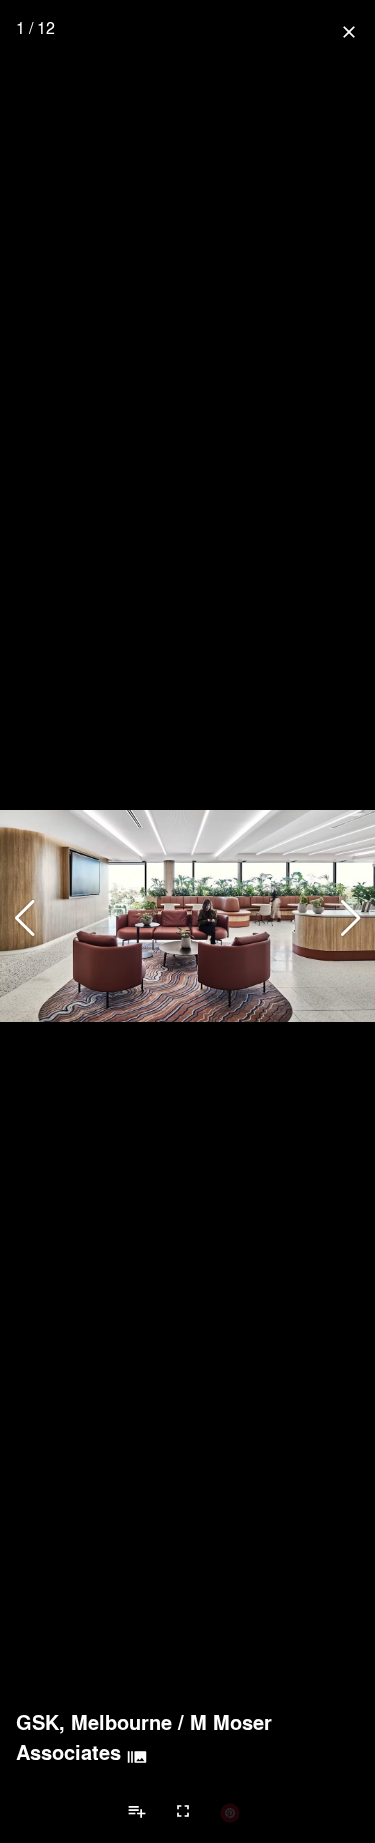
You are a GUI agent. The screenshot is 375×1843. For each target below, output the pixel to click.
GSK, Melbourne (94, 1722)
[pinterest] (230, 1812)
